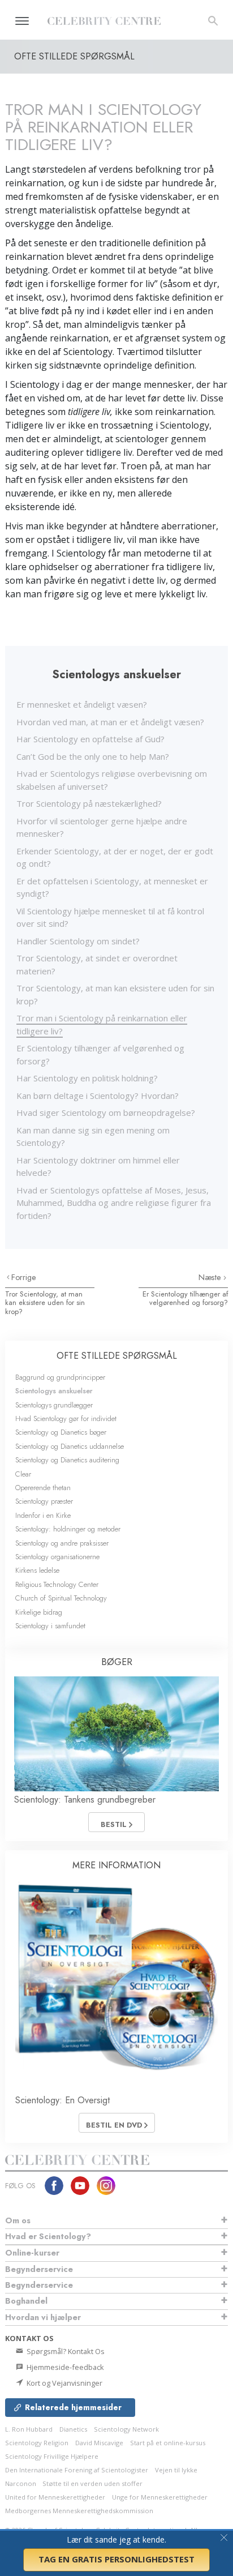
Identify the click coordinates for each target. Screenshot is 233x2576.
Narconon (21, 2483)
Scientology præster (44, 1501)
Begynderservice (39, 2269)
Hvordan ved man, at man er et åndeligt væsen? (110, 722)
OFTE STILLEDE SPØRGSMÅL (117, 1356)
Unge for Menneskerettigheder (160, 2497)
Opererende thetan (43, 1488)
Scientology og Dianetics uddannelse (70, 1446)
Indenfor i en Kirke (43, 1515)
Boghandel (26, 2301)
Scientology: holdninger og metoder (68, 1529)
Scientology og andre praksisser (62, 1543)
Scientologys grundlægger (54, 1405)
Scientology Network (126, 2429)
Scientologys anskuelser (54, 1391)
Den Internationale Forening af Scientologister (77, 2470)
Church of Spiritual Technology (61, 1598)
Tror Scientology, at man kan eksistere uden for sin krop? (45, 1303)
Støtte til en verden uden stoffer (92, 2483)
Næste (211, 1277)
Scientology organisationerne (57, 1557)
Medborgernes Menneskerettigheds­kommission (79, 2511)
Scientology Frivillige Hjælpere (52, 2456)
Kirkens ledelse (37, 1570)
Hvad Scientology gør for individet (66, 1418)
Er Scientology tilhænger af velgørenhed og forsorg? (185, 1298)
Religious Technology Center (57, 1584)
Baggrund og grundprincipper (60, 1377)
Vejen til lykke (176, 2470)
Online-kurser (32, 2253)
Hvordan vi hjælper (43, 2317)
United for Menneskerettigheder (55, 2497)
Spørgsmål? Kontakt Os (65, 2351)
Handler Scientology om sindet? (78, 941)
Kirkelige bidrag (39, 1612)
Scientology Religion (37, 2443)
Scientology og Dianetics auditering (67, 1460)
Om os (18, 2220)
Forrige (24, 1277)
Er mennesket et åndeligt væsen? (82, 704)
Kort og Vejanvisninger (64, 2383)
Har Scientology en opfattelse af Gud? (90, 739)
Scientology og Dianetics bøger (61, 1432)
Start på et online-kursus (168, 2443)
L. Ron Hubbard (29, 2429)
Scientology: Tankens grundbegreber (85, 1800)
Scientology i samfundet (50, 1626)
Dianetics (73, 2429)
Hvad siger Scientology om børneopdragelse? (106, 1112)
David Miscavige (99, 2443)
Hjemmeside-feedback (64, 2367)
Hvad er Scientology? (48, 2236)
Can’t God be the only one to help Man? (93, 756)
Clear (23, 1474)
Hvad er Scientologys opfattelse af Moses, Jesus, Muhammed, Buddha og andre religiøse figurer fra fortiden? (114, 1203)
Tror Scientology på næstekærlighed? (89, 803)
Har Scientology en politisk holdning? (87, 1078)
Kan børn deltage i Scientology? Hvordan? (98, 1096)
